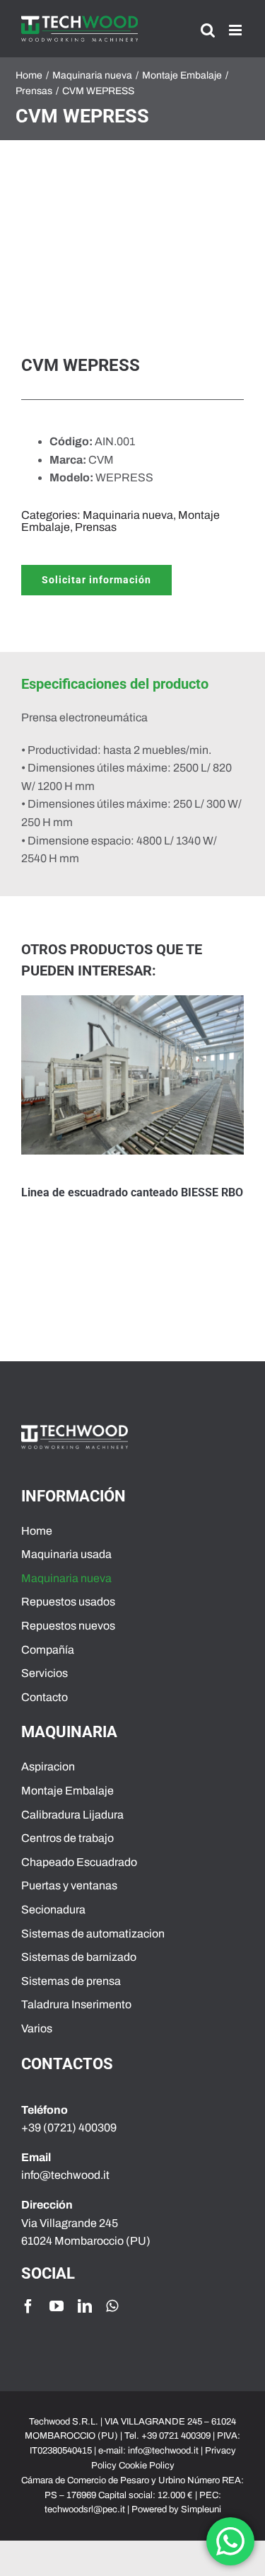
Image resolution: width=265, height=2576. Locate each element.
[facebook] (28, 2306)
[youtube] (57, 2306)
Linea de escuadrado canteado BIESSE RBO (132, 1192)
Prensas (96, 527)
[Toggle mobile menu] (236, 30)
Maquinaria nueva (128, 515)
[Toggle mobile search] (208, 30)
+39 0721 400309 (176, 2436)
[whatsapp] (112, 2306)
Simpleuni (201, 2509)
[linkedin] (85, 2306)
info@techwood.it (163, 2451)
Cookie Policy (147, 2466)
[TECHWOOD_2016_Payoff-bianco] (75, 1430)
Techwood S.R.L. (65, 2422)
